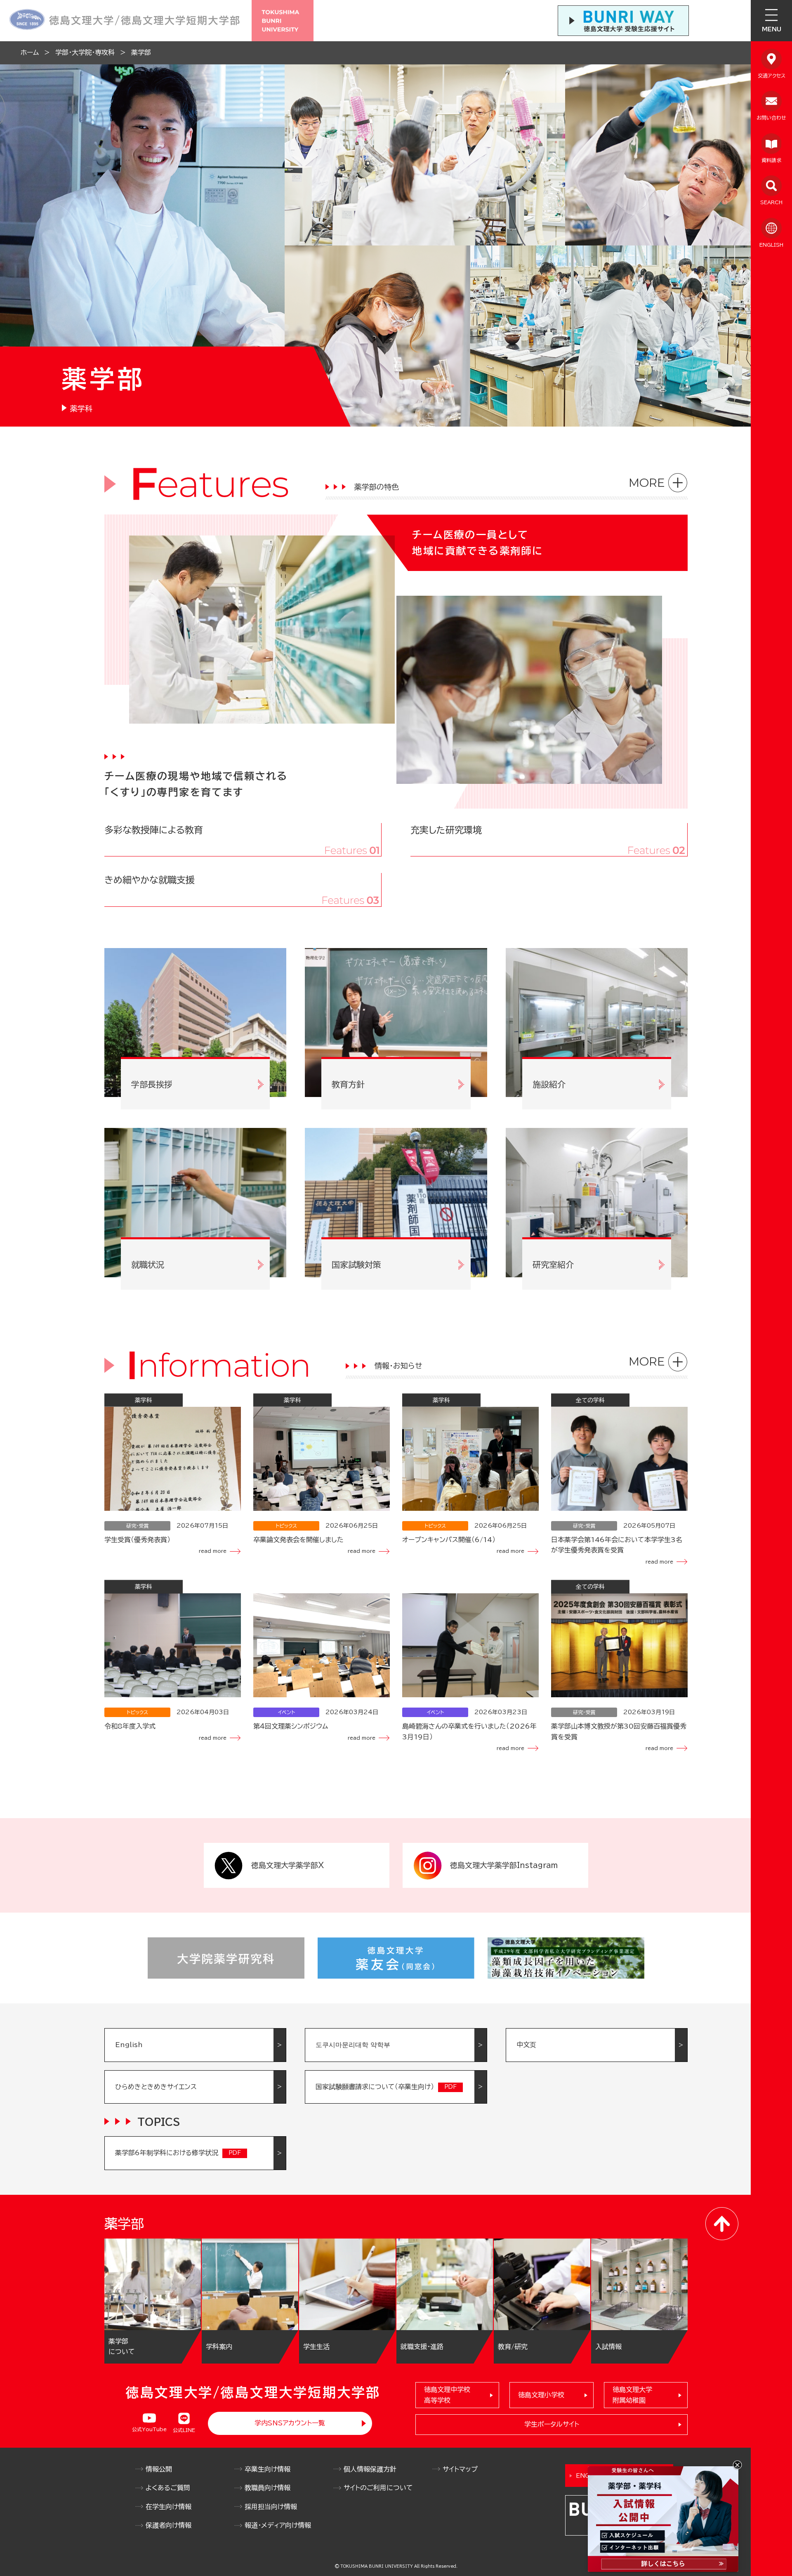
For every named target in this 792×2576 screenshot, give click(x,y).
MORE (647, 483)
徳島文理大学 (632, 2395)
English (129, 2045)
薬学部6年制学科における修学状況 (167, 2153)
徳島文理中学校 (447, 2395)
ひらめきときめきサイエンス (156, 2087)
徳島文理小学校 (541, 2395)
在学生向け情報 (169, 2507)
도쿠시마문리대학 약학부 (353, 2045)
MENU (772, 29)
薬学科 (81, 408)
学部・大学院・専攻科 (85, 52)
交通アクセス (772, 75)
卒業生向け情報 (268, 2469)
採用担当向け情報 (271, 2507)
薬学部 (141, 52)
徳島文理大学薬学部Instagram (504, 1865)
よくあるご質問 (168, 2488)
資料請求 (771, 160)
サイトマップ (460, 2469)
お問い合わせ (771, 118)
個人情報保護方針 (370, 2469)
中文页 (526, 2045)
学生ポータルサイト (552, 2424)
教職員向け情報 (268, 2488)
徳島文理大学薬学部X (288, 1865)
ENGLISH (771, 245)
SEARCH (771, 202)
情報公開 (159, 2469)
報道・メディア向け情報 (278, 2525)
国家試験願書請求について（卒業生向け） (375, 2087)
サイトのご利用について (378, 2488)
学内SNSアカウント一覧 (290, 2423)
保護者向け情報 (169, 2525)
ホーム (30, 52)
